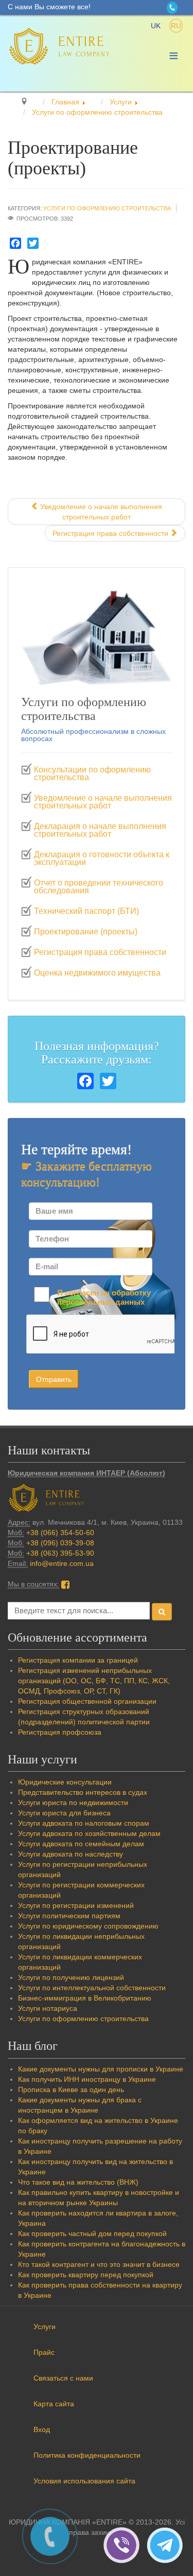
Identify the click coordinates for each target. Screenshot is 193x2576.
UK (157, 26)
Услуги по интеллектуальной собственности (92, 1988)
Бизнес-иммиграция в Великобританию (85, 1998)
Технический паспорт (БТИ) (86, 911)
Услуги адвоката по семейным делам (81, 1844)
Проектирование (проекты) (86, 932)
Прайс (44, 2352)
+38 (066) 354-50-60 (60, 1533)
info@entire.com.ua (62, 1563)
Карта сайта (54, 2404)
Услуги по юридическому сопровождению (88, 1926)
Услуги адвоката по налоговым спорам (84, 1823)
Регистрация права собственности (100, 952)
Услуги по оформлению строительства (107, 208)
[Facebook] (15, 243)
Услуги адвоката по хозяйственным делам (89, 1833)
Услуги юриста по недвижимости (73, 1803)
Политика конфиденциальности (87, 2455)
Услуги (45, 2327)
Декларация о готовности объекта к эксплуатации (102, 859)
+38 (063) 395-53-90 (60, 1553)
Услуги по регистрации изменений (76, 1905)
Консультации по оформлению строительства (92, 774)
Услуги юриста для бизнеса (64, 1813)
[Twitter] (33, 243)
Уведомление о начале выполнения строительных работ (103, 802)
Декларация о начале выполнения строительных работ (100, 830)
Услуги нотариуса (48, 2008)
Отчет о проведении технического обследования (99, 887)
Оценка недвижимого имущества (97, 973)
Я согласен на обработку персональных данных (104, 1297)
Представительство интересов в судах (83, 1792)
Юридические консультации (65, 1782)
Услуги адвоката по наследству (71, 1854)
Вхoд (42, 2429)
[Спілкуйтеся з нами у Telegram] (167, 2545)
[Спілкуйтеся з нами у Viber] (125, 2545)
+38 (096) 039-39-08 (60, 1543)
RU (176, 26)
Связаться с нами (63, 2378)
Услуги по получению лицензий (71, 1977)
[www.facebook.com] (65, 1584)
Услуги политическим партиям (69, 1916)
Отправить (54, 1379)
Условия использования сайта (84, 2481)
